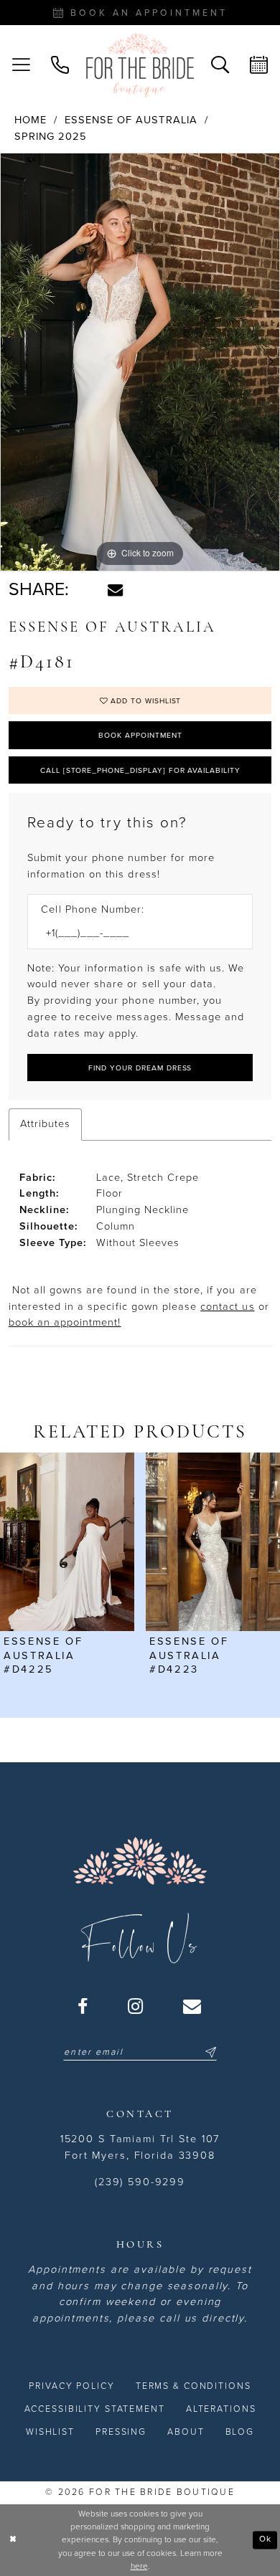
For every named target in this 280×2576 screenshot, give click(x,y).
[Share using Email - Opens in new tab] (115, 590)
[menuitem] (21, 65)
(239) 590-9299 (140, 2182)
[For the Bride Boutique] (140, 66)
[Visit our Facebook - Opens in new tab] (83, 2007)
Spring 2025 (51, 137)
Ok (265, 2539)
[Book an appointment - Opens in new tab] (259, 65)
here (139, 2566)
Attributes (45, 1124)
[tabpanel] (140, 362)
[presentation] (67, 1542)
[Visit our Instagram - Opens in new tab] (136, 2007)
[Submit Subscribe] (209, 2053)
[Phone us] (60, 65)
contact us (227, 1307)
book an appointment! (65, 1322)
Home (31, 120)
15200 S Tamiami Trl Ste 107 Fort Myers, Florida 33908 (140, 2147)
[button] (21, 65)
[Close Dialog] (13, 2540)
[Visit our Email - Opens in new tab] (193, 2007)
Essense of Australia (131, 120)
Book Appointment (140, 735)
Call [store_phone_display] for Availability (140, 770)
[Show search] (220, 65)
